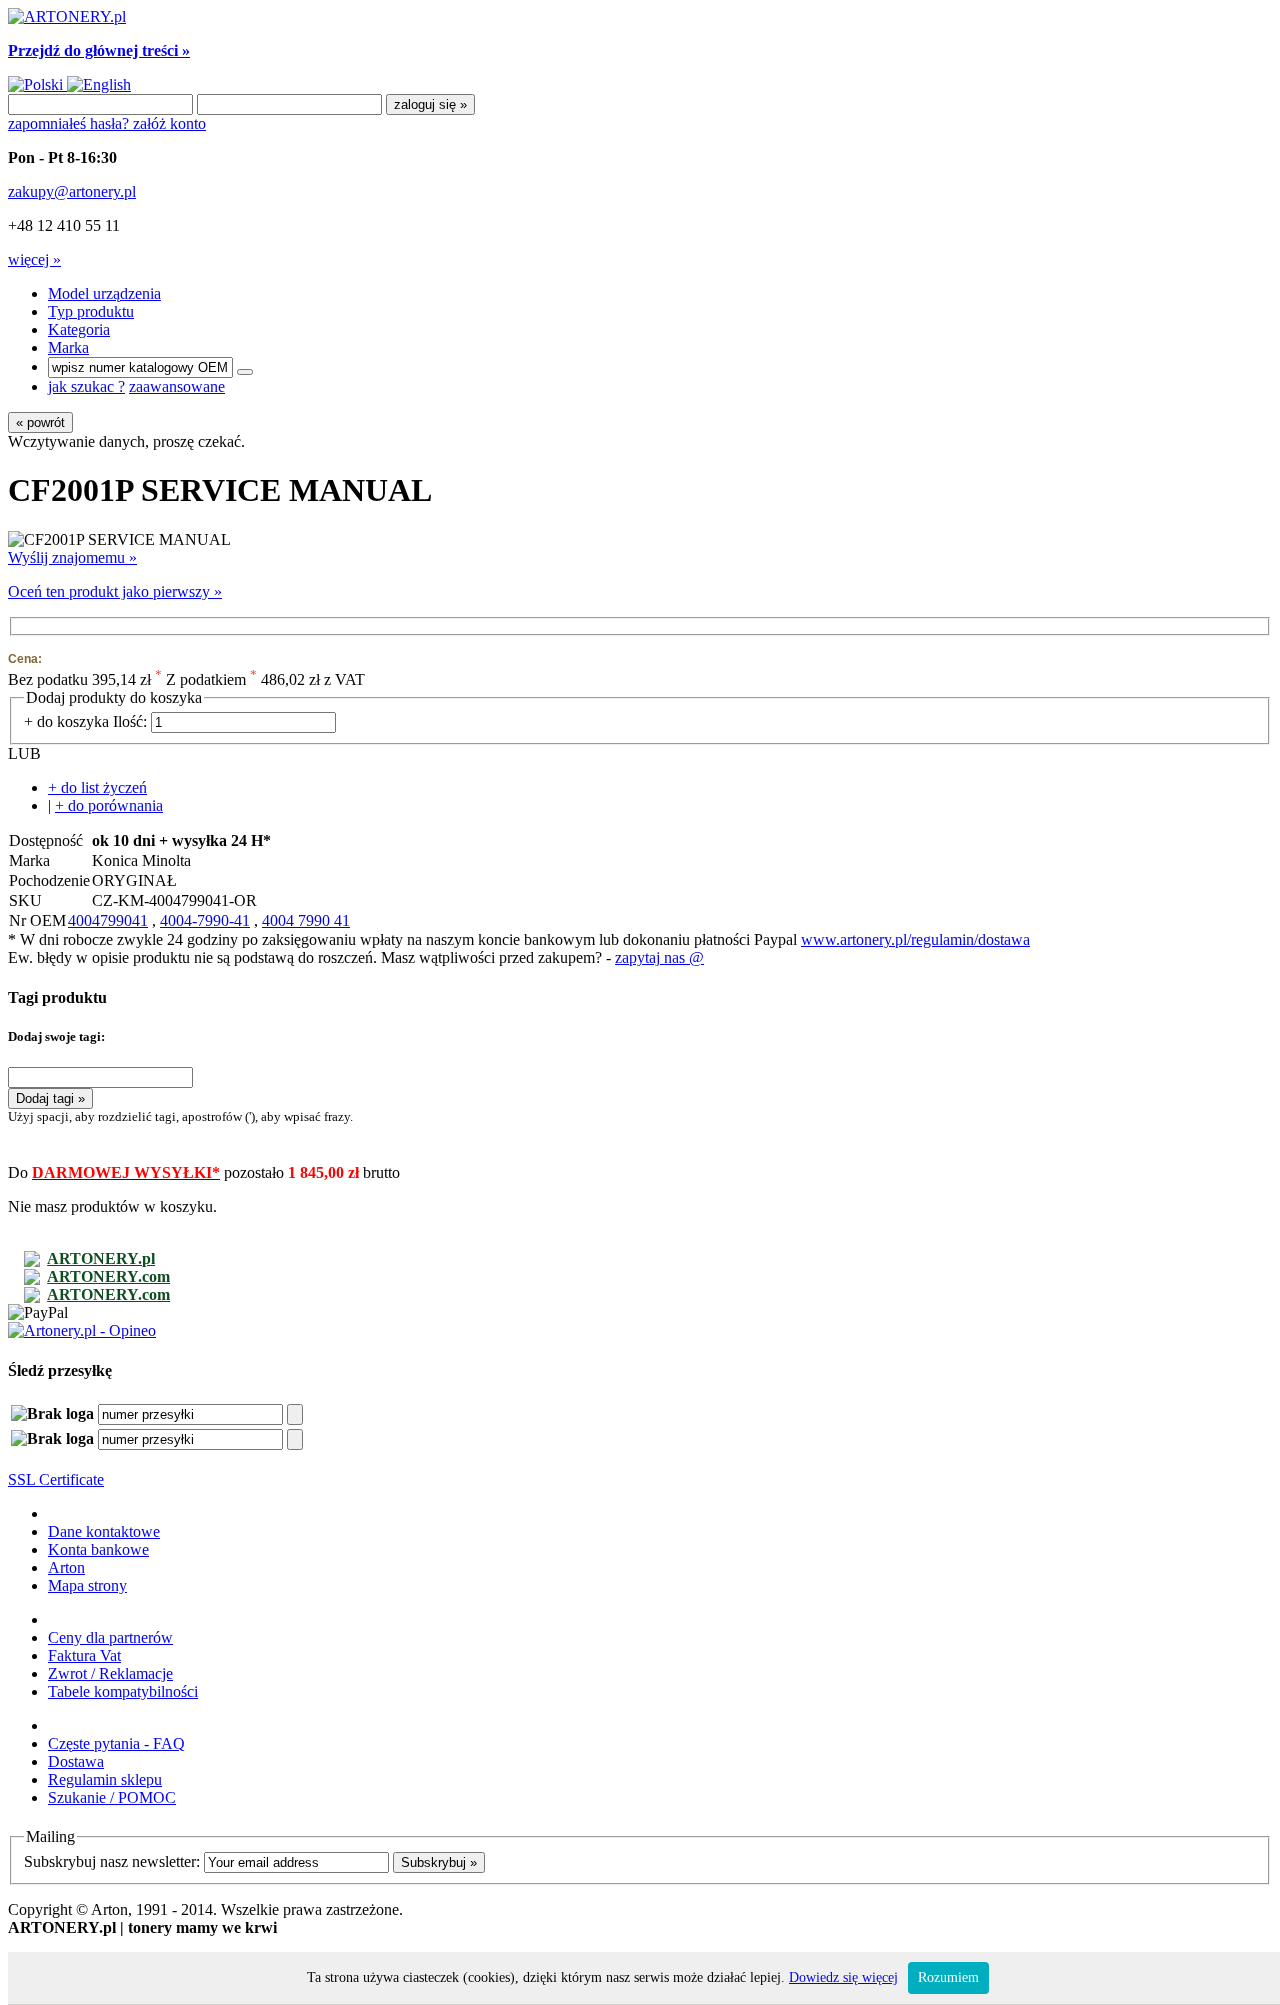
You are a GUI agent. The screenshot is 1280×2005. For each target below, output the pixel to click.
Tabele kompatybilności (123, 1691)
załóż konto (169, 123)
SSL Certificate (56, 1479)
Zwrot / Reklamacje (110, 1673)
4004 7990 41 (306, 920)
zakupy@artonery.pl (72, 191)
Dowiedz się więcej (843, 1977)
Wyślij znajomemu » (72, 557)
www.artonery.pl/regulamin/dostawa (915, 939)
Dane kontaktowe (104, 1531)
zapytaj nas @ (659, 957)
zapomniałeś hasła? (70, 123)
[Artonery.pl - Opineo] (82, 1330)
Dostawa (76, 1761)
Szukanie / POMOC (112, 1797)
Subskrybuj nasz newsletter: (112, 1861)
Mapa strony (87, 1585)
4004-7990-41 (205, 920)
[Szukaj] (245, 372)
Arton (66, 1567)
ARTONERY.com (108, 1276)
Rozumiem (948, 1977)
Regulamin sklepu (105, 1779)
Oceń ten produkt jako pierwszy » (115, 591)
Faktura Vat (84, 1655)
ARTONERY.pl (101, 1258)
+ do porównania (109, 805)
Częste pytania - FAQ (116, 1743)
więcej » (34, 259)
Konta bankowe (98, 1549)
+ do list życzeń (97, 787)
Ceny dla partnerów (110, 1637)
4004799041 (108, 920)
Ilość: (130, 721)
